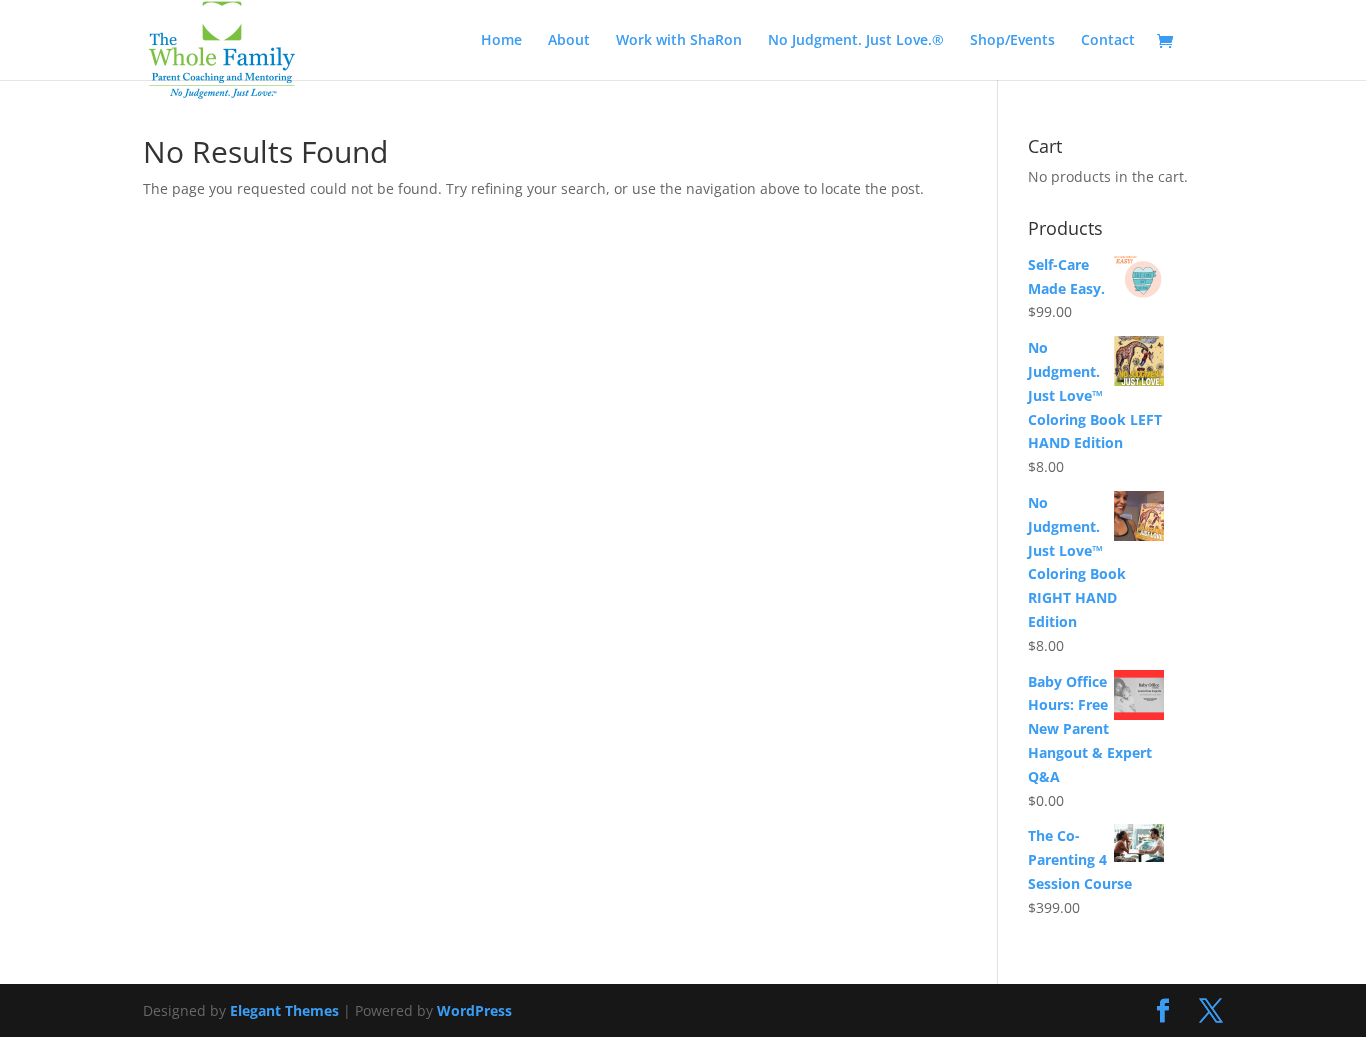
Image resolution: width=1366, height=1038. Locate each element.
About (569, 41)
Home (501, 41)
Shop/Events (1012, 41)
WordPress (474, 1010)
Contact (1108, 41)
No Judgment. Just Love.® (856, 41)
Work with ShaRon (679, 41)
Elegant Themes (284, 1010)
